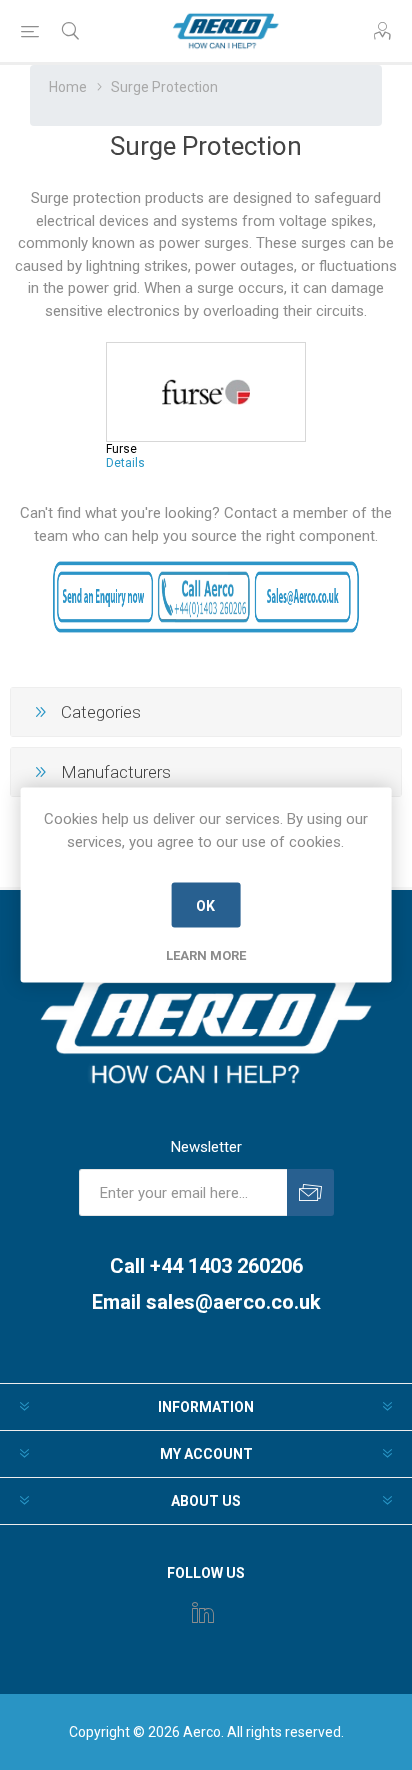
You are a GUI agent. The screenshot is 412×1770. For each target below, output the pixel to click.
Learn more (206, 955)
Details (125, 463)
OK (205, 905)
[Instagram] (203, 1612)
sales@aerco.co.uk (233, 1302)
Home (68, 87)
